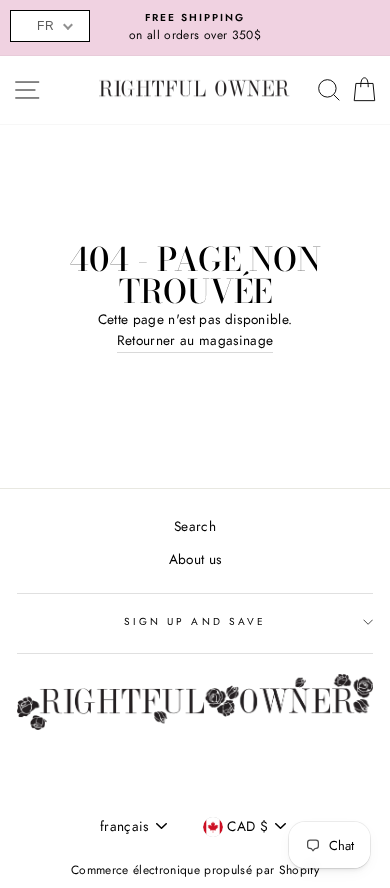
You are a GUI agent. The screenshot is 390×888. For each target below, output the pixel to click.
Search (195, 526)
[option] (195, 28)
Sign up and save (195, 621)
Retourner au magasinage (195, 340)
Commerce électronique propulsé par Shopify (195, 870)
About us (195, 559)
